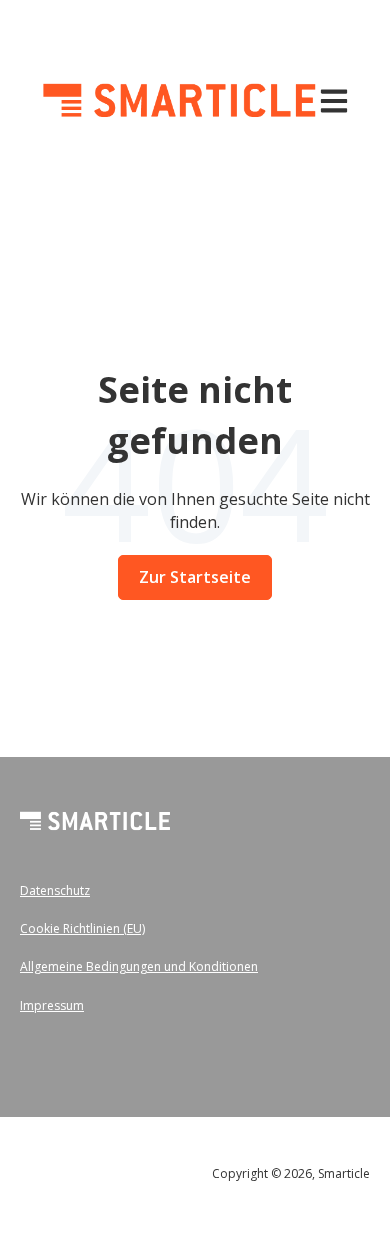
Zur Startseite (195, 577)
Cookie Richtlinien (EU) (82, 928)
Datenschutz (55, 890)
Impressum (52, 1005)
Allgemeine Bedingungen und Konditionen (139, 966)
